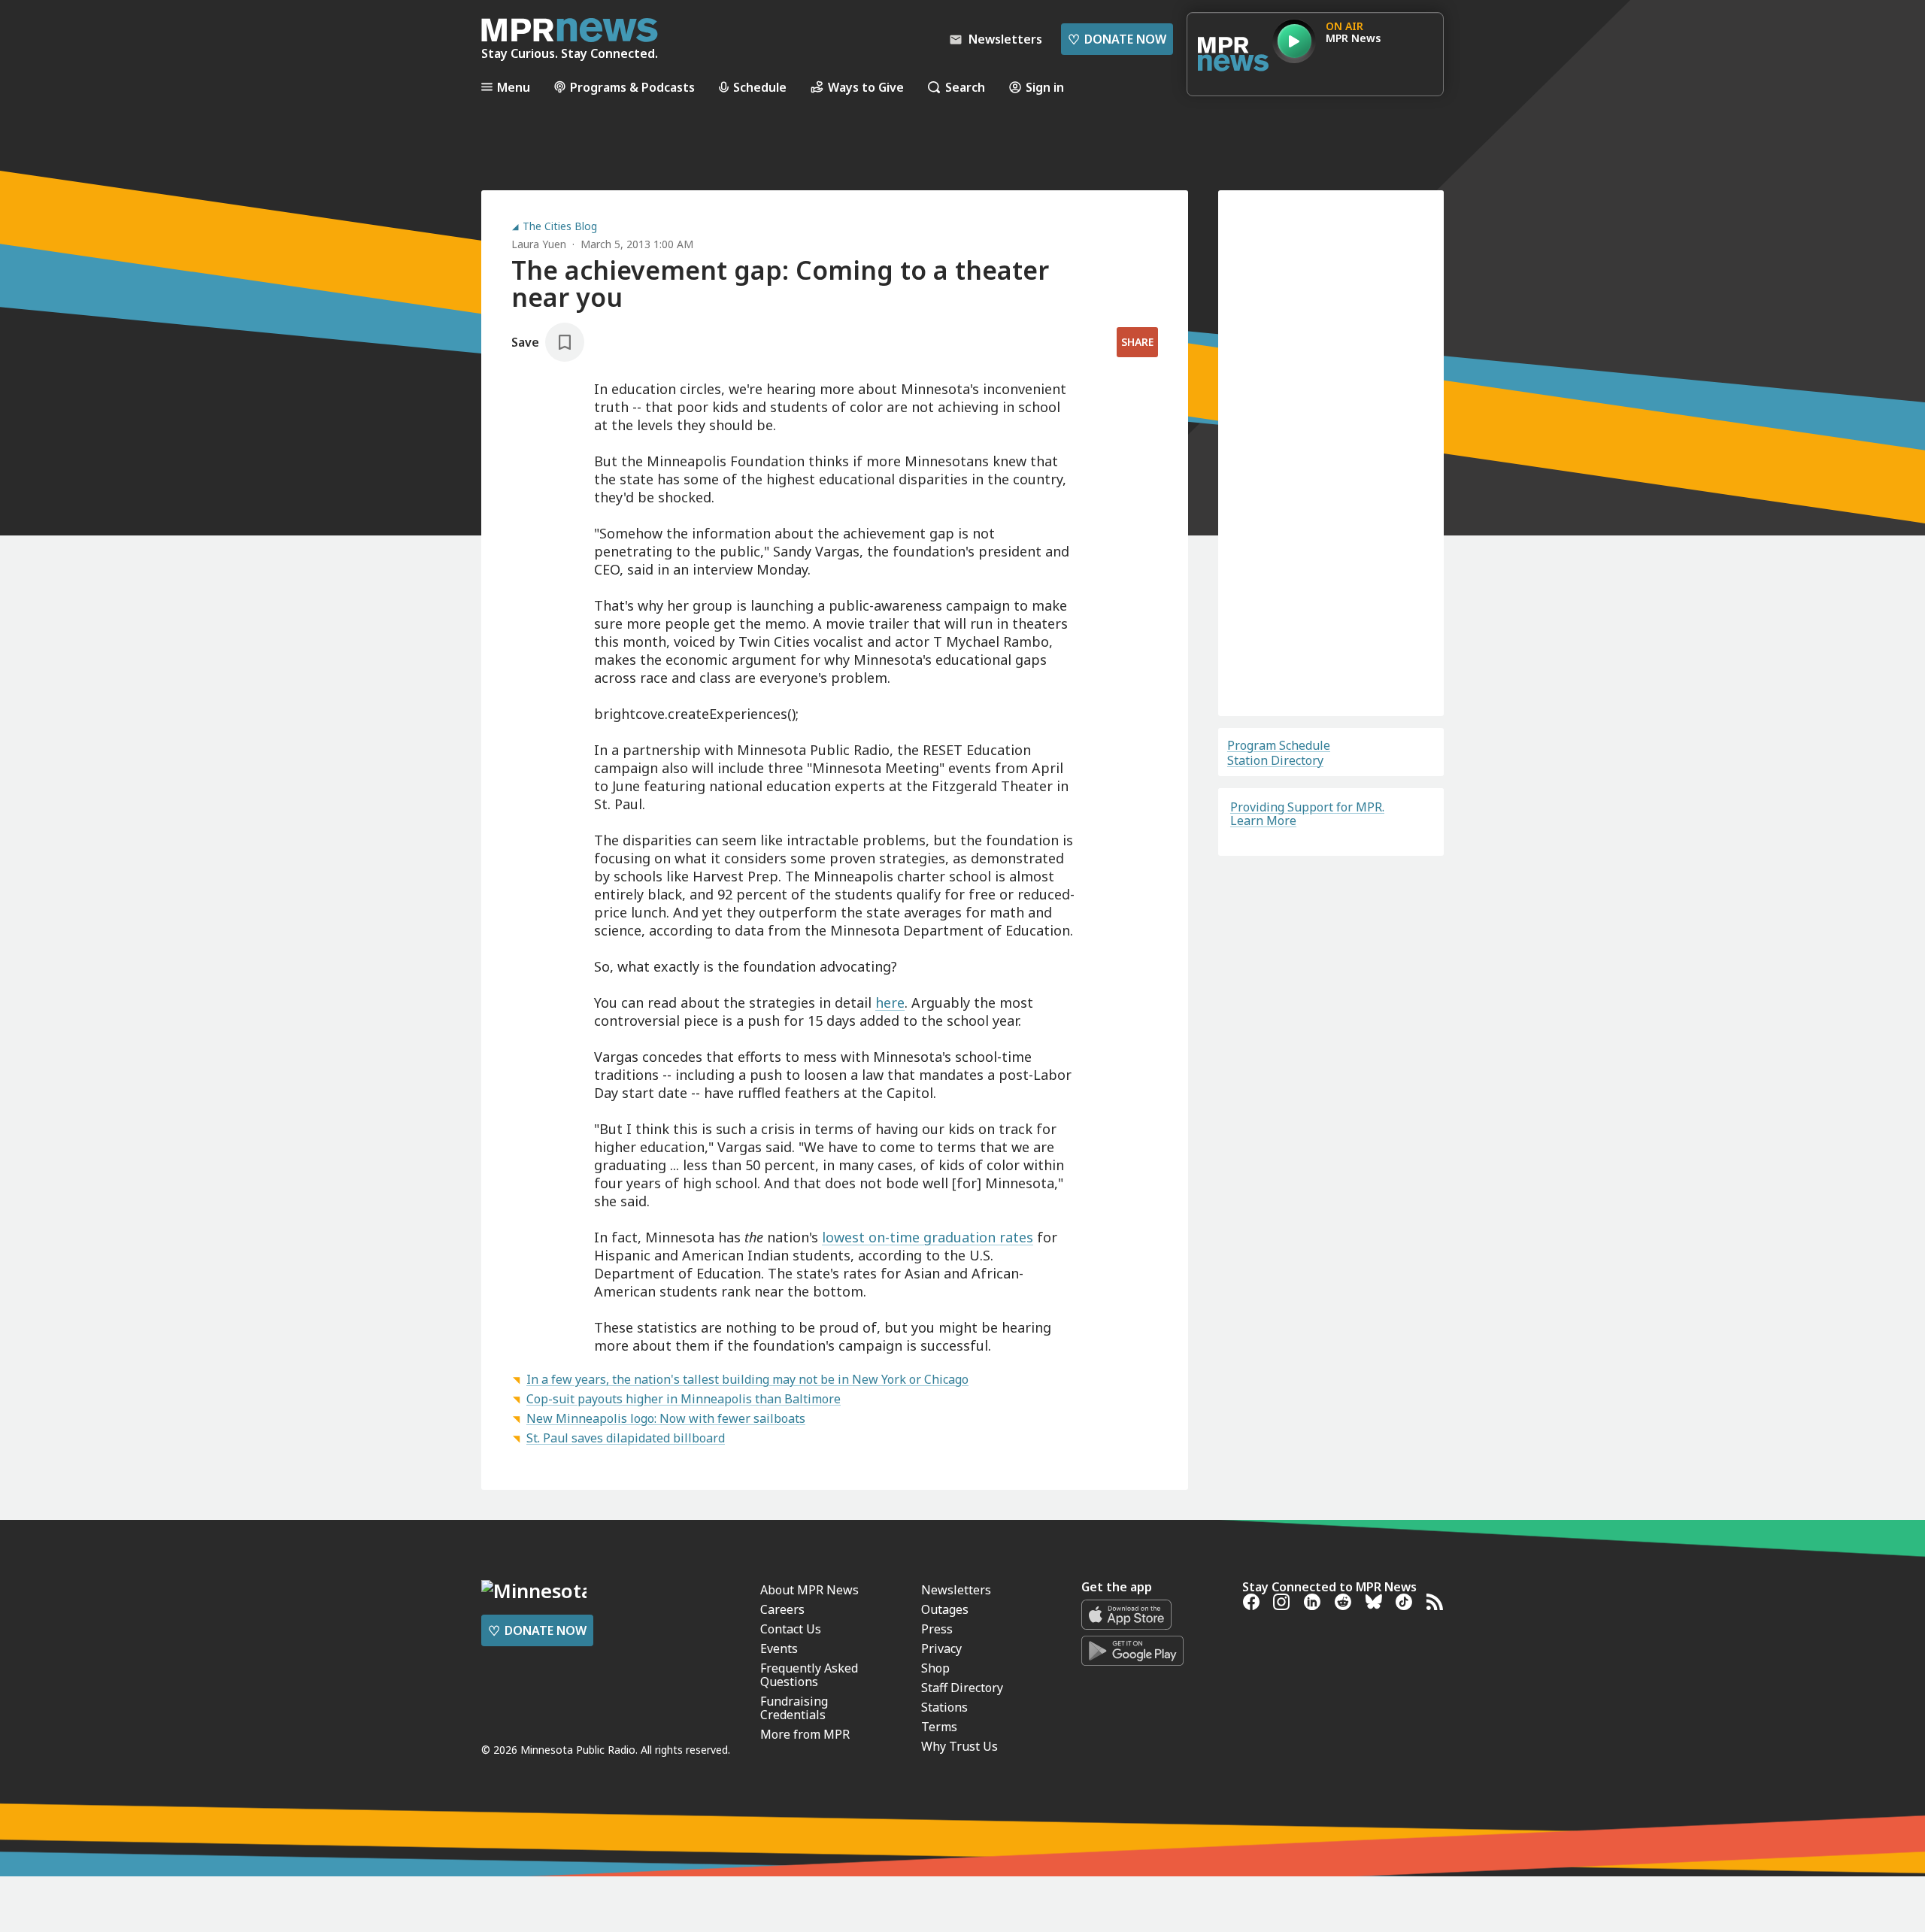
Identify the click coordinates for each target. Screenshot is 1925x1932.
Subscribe (1331, 642)
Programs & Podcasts (632, 87)
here (890, 1002)
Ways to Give (866, 87)
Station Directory (1275, 760)
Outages (945, 1895)
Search (965, 87)
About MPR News (809, 1876)
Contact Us (791, 1915)
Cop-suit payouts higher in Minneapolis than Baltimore (684, 1399)
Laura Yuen (539, 244)
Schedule (760, 87)
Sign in (1045, 87)
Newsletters (956, 1876)
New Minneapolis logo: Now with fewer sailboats (666, 1418)
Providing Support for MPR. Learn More (1307, 814)
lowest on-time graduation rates (928, 1237)
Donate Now (1117, 39)
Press (937, 1915)
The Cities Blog (560, 226)
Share (1137, 342)
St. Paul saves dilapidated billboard (626, 1438)
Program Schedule (1279, 745)
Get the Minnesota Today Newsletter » (743, 1701)
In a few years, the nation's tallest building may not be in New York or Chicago (747, 1379)
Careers (782, 1895)
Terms (1262, 684)
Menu (514, 87)
